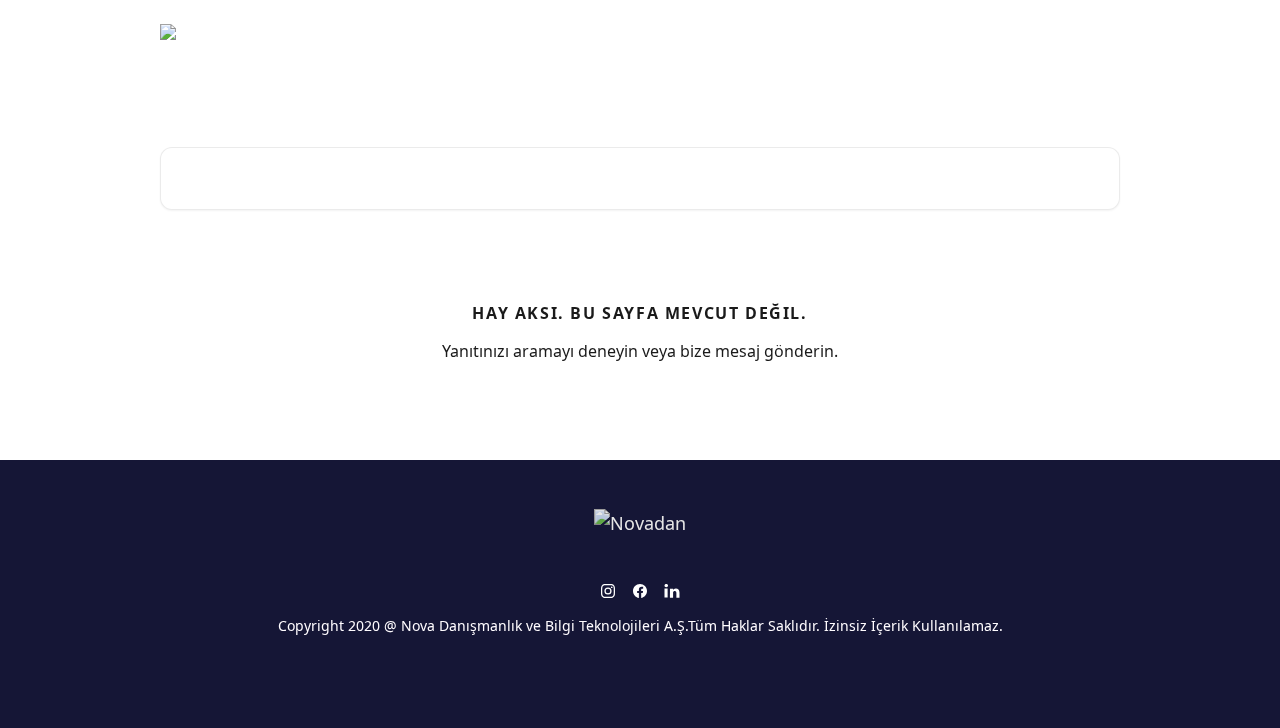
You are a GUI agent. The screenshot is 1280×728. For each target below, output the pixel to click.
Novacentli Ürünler (913, 32)
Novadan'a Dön (1055, 32)
